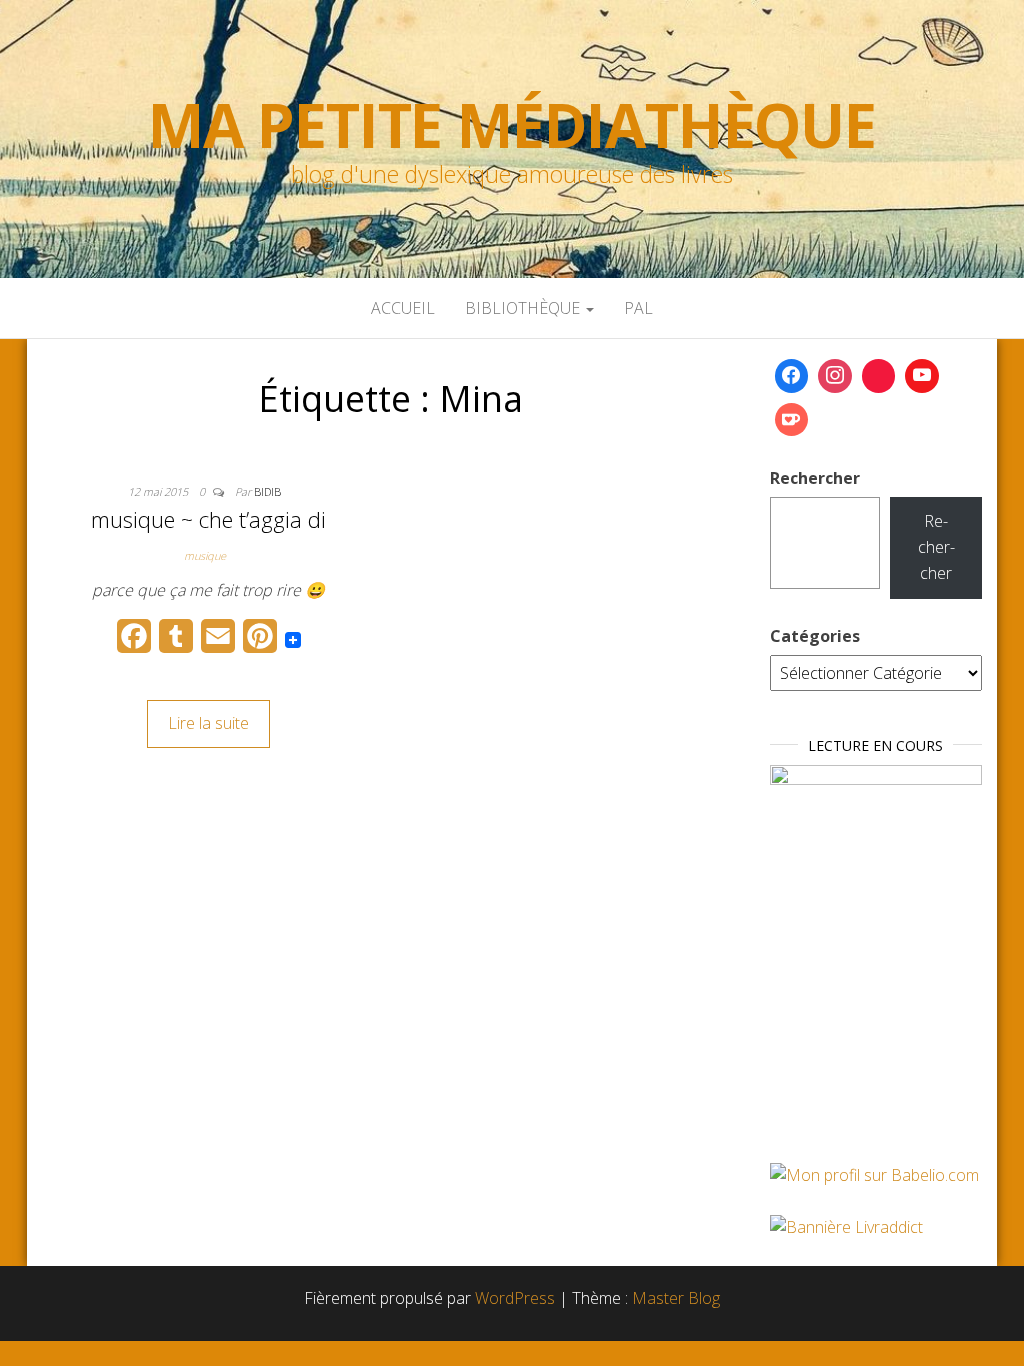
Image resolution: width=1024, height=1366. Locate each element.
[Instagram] (835, 376)
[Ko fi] (792, 420)
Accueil (403, 308)
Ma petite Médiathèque (512, 125)
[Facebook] (792, 376)
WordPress (515, 1298)
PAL (638, 308)
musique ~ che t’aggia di (208, 519)
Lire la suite (208, 723)
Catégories (815, 636)
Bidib (267, 491)
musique (205, 555)
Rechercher (815, 478)
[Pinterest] (879, 376)
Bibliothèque (524, 308)
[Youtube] (922, 376)
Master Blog (676, 1298)
